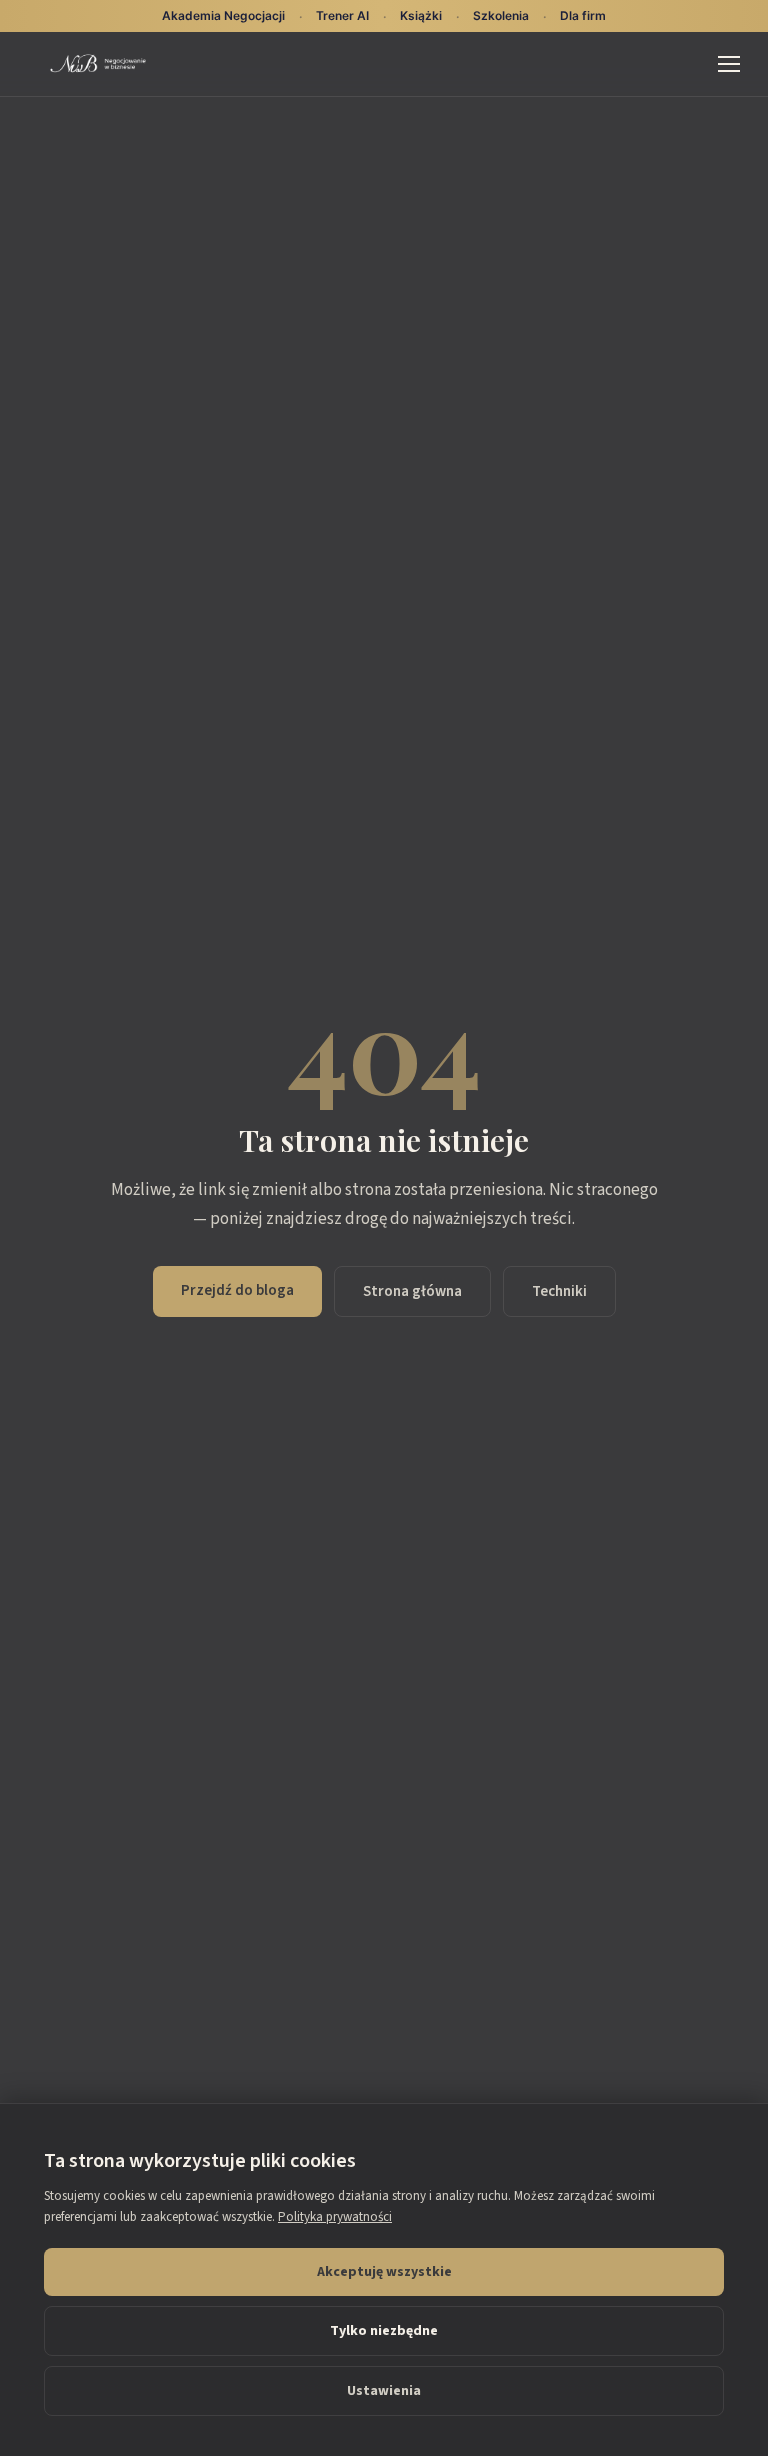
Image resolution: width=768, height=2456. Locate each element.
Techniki (559, 1291)
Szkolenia (501, 15)
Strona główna (412, 1291)
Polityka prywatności (335, 2217)
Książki (421, 15)
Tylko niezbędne (384, 2331)
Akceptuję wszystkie (384, 2272)
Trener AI (342, 15)
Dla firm (583, 15)
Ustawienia (384, 2391)
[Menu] (729, 64)
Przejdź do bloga (237, 1290)
